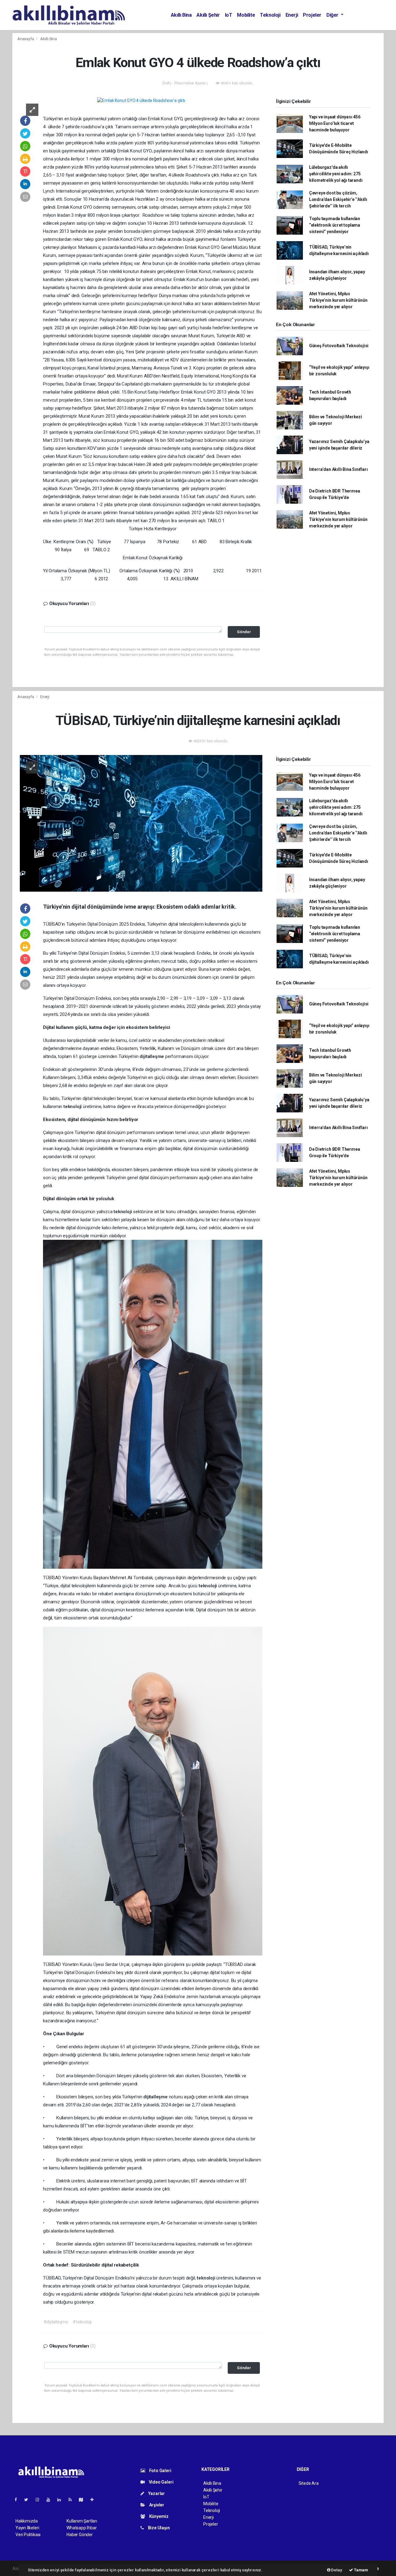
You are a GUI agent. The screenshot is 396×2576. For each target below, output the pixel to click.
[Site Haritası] (84, 2500)
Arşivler (156, 2505)
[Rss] (73, 2500)
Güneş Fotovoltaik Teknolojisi (339, 346)
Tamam (361, 2570)
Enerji (292, 15)
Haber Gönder (80, 2535)
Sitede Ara (309, 2483)
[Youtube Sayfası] (51, 2500)
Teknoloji (270, 15)
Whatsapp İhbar (82, 2528)
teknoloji (73, 1107)
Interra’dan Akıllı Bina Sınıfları (338, 469)
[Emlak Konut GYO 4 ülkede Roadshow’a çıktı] (141, 100)
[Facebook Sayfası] (18, 2500)
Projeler (312, 15)
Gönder (244, 632)
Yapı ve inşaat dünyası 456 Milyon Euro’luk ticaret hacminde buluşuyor (335, 123)
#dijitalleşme (56, 2322)
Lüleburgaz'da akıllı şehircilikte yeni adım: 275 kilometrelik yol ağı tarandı (336, 174)
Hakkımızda (27, 2521)
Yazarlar (156, 2493)
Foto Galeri (160, 2471)
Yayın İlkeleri (27, 2528)
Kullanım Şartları (82, 2521)
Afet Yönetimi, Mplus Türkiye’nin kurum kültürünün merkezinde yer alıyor (338, 300)
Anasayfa (26, 39)
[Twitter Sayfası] (29, 2500)
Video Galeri (161, 2482)
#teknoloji (82, 2322)
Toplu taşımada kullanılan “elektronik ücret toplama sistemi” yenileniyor (335, 225)
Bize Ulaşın (158, 2528)
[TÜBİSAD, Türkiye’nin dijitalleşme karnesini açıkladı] (141, 823)
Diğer (333, 15)
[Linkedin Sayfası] (62, 2500)
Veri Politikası (28, 2535)
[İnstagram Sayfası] (40, 2500)
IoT (229, 15)
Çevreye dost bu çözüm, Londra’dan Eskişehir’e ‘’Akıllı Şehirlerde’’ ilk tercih (338, 199)
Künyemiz (158, 2516)
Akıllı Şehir (208, 15)
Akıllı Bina (181, 15)
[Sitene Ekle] (95, 2500)
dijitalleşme (152, 1056)
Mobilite (246, 15)
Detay (336, 2570)
